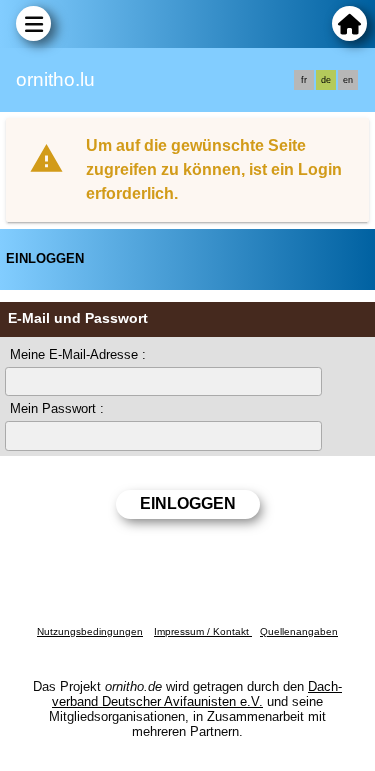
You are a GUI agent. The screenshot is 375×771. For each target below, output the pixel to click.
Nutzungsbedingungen (90, 631)
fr (304, 80)
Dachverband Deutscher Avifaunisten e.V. (197, 694)
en (348, 80)
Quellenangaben (299, 631)
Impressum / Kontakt (203, 631)
